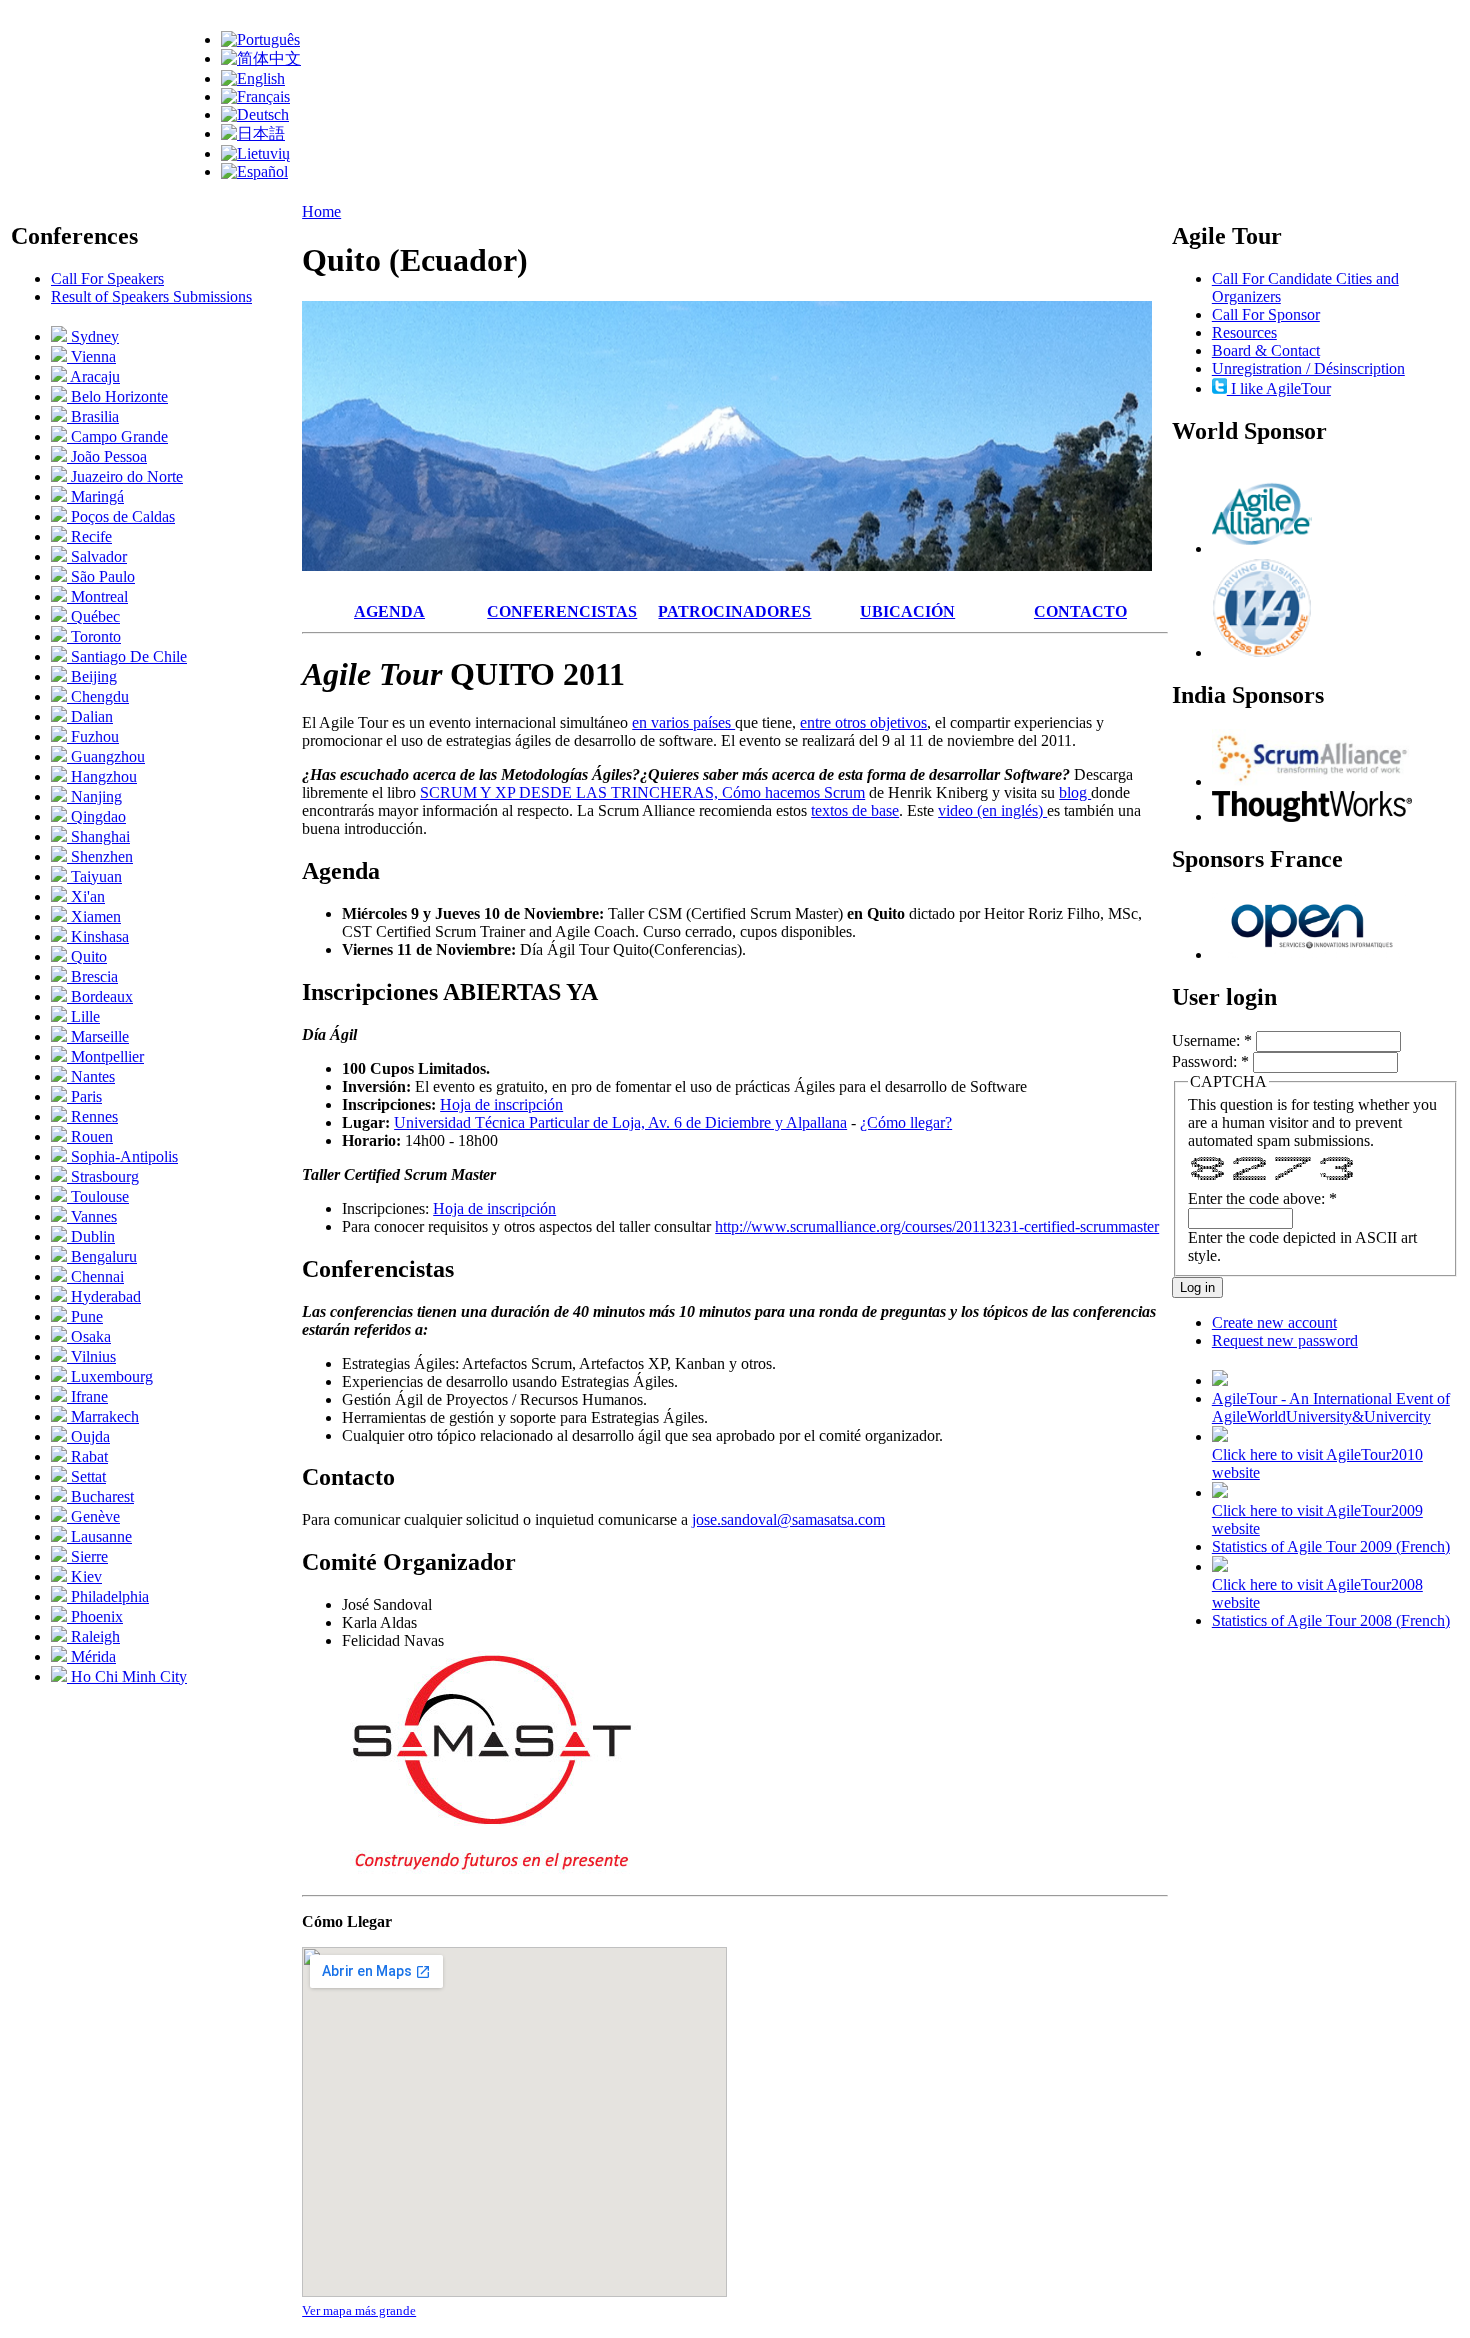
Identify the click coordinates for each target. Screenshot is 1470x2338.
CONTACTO (1080, 611)
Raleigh (93, 1636)
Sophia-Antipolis (122, 1156)
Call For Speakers (107, 278)
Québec (93, 616)
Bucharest (100, 1496)
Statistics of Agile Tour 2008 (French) (1331, 1620)
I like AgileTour (1279, 388)
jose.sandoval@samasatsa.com (788, 1519)
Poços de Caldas (121, 516)
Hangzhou (102, 776)
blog (1075, 792)
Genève (93, 1516)
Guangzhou (106, 756)
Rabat (87, 1456)
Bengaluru (102, 1256)
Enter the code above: (1262, 1198)
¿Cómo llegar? (906, 1122)
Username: (1212, 1040)
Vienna (91, 356)
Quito (87, 956)
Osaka (89, 1336)
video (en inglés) (992, 810)
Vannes (92, 1216)
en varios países (683, 722)
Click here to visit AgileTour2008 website (1317, 1593)
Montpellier (105, 1056)
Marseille (98, 1036)
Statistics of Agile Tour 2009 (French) (1331, 1546)
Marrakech (103, 1416)
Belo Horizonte (117, 396)
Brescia (92, 976)
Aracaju (93, 376)
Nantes (91, 1076)
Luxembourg (110, 1376)
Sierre (87, 1556)
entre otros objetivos (863, 722)
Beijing (92, 676)
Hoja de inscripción (501, 1104)
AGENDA (389, 611)
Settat (86, 1476)
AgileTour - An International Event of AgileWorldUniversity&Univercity (1331, 1407)
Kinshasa (98, 936)
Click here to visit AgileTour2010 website (1317, 1463)
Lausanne (99, 1536)
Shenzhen (100, 856)
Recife (89, 536)
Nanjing (94, 796)
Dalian (90, 716)
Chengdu (98, 696)
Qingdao (96, 816)
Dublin (91, 1236)
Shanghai (98, 836)
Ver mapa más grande (359, 2310)
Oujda (88, 1436)
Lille (83, 1016)
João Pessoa (107, 456)
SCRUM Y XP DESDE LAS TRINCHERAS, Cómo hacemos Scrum (642, 792)
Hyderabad (104, 1296)
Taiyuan (94, 876)
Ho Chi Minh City (127, 1676)
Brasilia (93, 416)
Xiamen (94, 916)
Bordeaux (100, 996)
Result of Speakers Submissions (151, 296)
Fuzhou (93, 736)
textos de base (855, 810)
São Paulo (101, 576)
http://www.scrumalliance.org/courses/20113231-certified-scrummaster (937, 1226)
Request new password (1285, 1340)
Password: (1210, 1061)
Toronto (94, 636)
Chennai (95, 1276)
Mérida (91, 1656)
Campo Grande (117, 436)
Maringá (95, 496)
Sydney (93, 336)
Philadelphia (108, 1596)
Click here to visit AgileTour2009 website (1317, 1519)
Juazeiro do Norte (125, 476)
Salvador (97, 556)
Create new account (1274, 1322)
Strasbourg (103, 1176)
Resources (1244, 332)
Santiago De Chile (127, 656)
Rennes (92, 1116)
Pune (85, 1316)
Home (321, 211)
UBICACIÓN (907, 611)
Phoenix (95, 1616)
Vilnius (91, 1356)
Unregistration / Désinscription (1308, 368)
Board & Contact (1266, 350)
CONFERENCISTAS (562, 611)
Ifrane (87, 1396)
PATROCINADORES (734, 611)
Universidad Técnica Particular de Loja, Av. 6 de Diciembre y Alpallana (620, 1122)
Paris (84, 1096)
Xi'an (86, 896)
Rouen (90, 1136)
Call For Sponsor (1266, 314)
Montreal (97, 596)
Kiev (84, 1576)
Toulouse (98, 1196)
